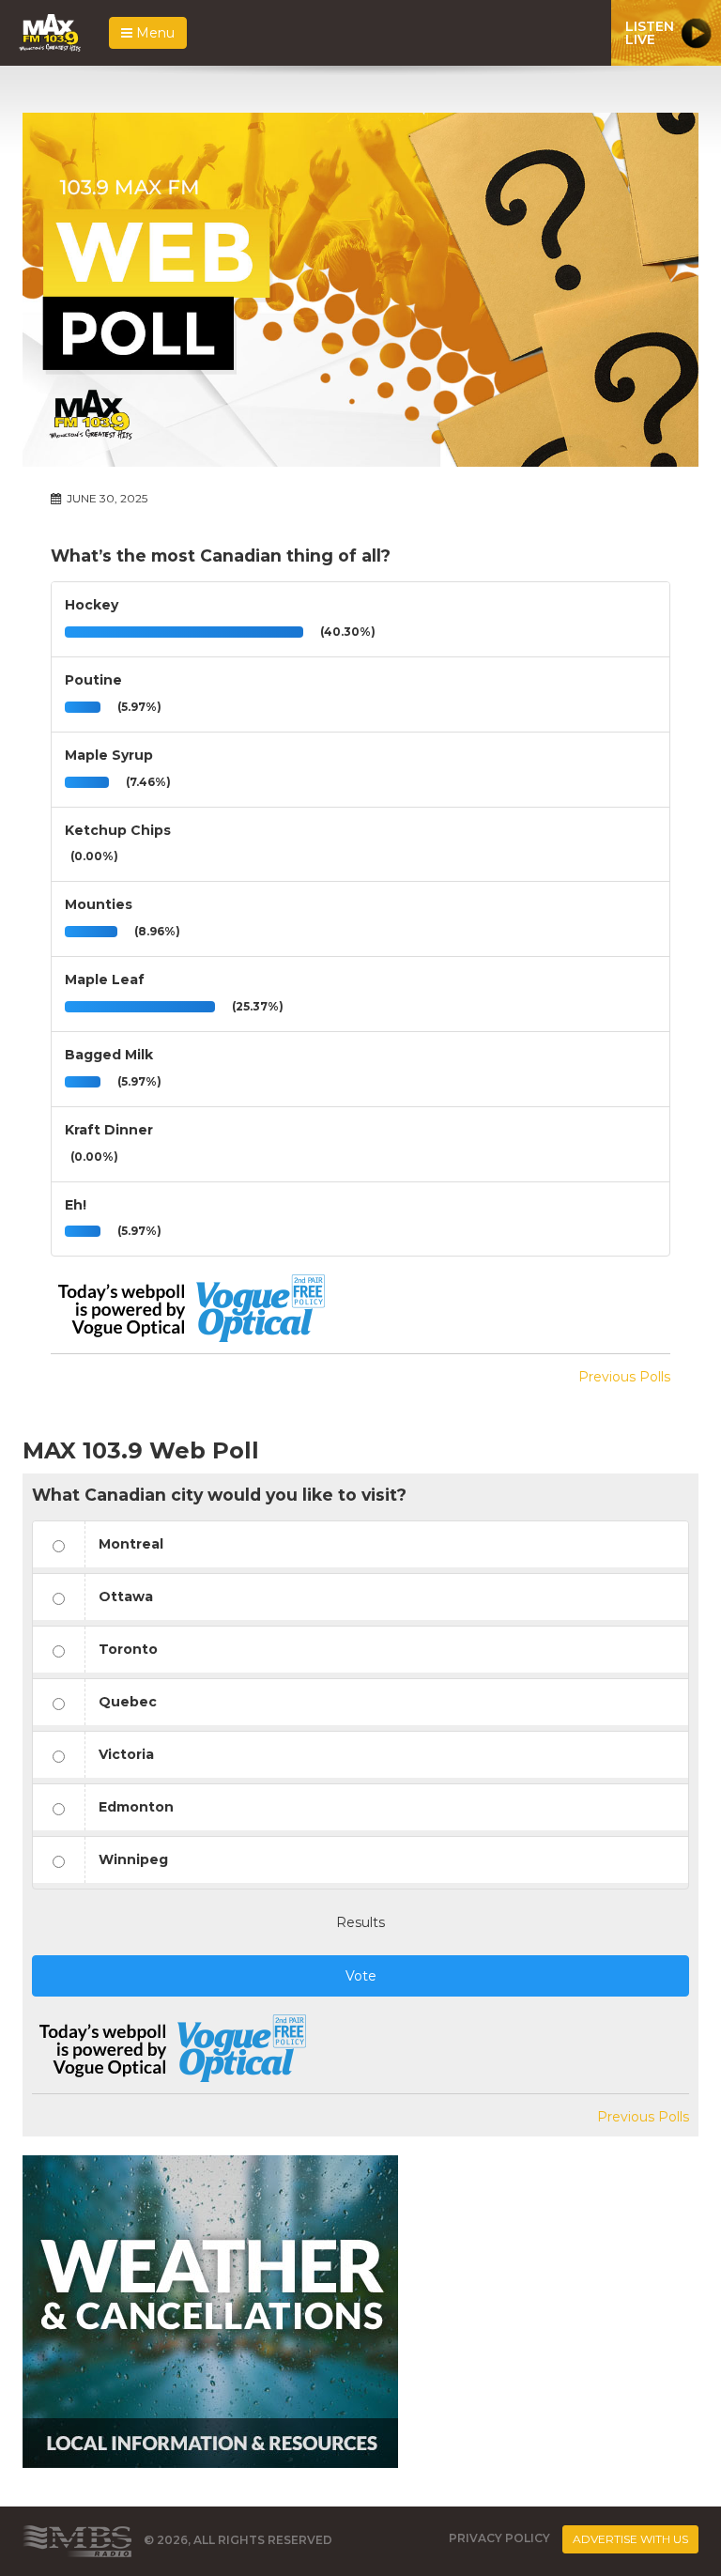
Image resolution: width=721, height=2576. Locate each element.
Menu (153, 33)
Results (360, 1922)
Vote (361, 1976)
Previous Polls (624, 1377)
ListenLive (650, 33)
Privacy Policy (499, 2538)
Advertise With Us (630, 2539)
